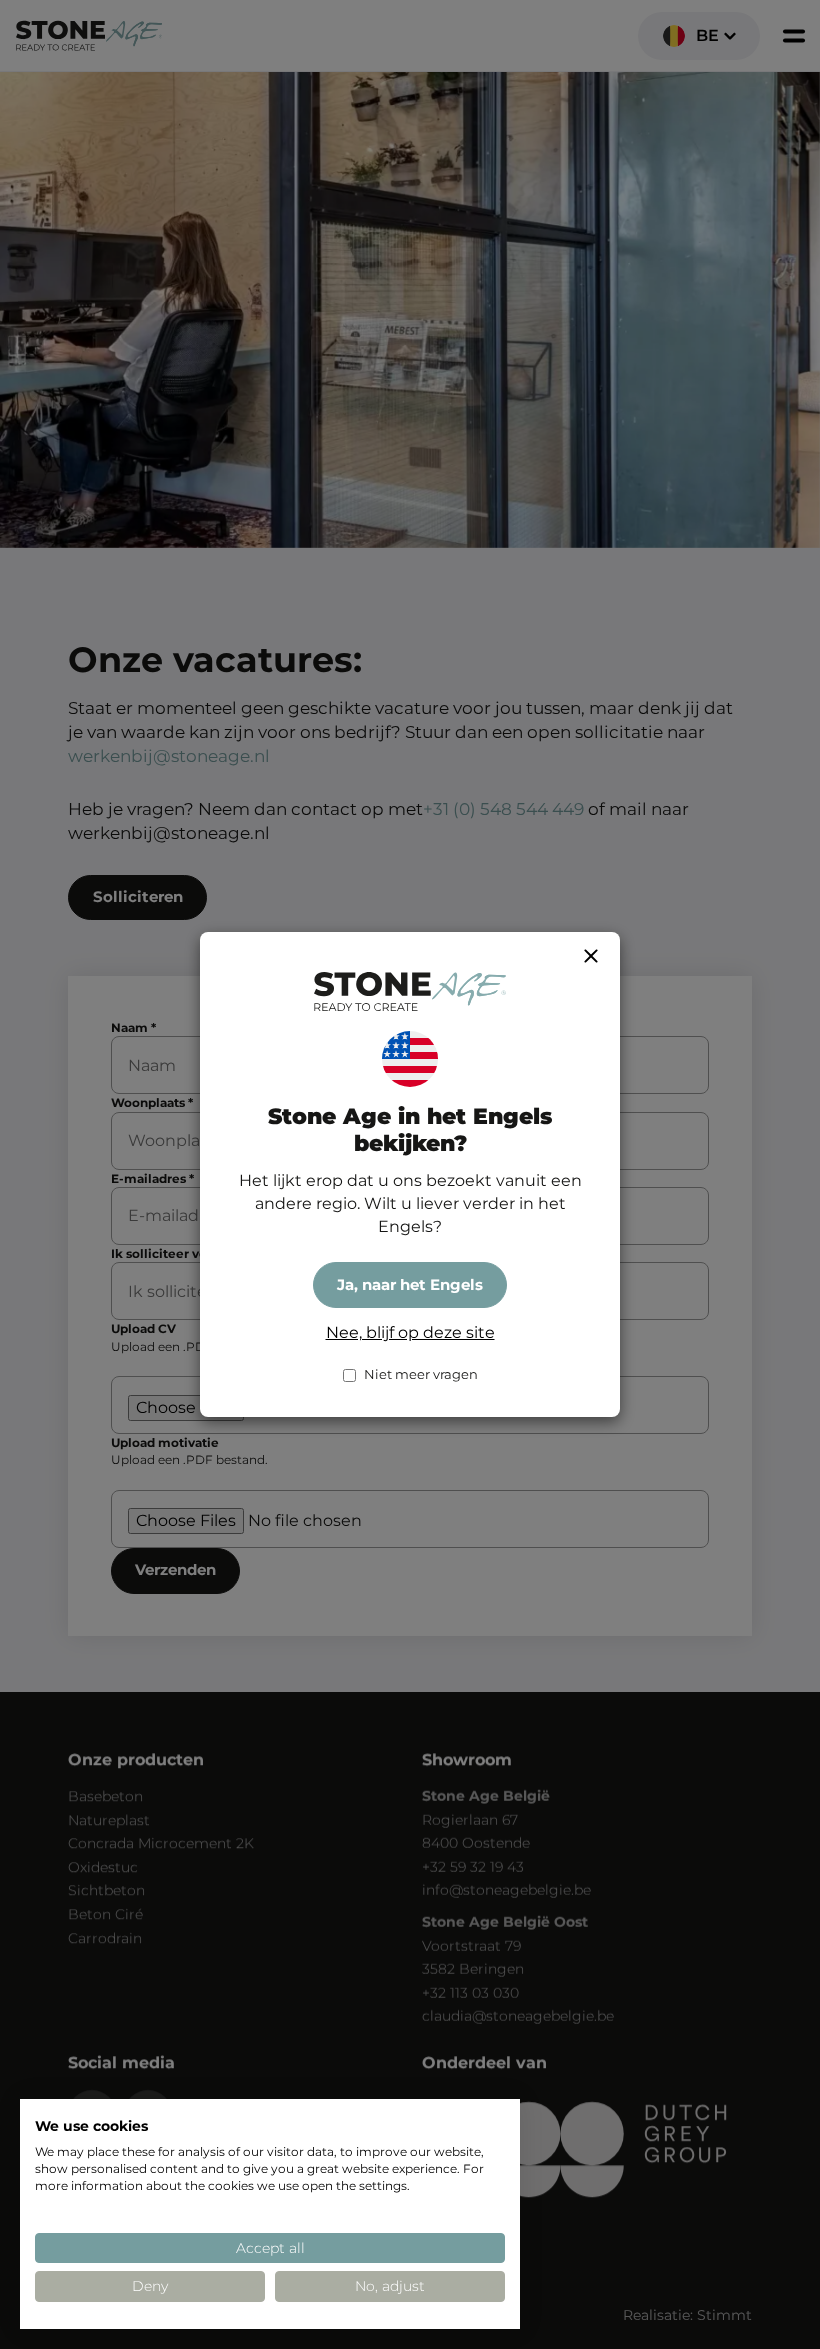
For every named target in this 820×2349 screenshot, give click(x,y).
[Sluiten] (591, 956)
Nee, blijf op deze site (410, 1332)
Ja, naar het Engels (410, 1285)
